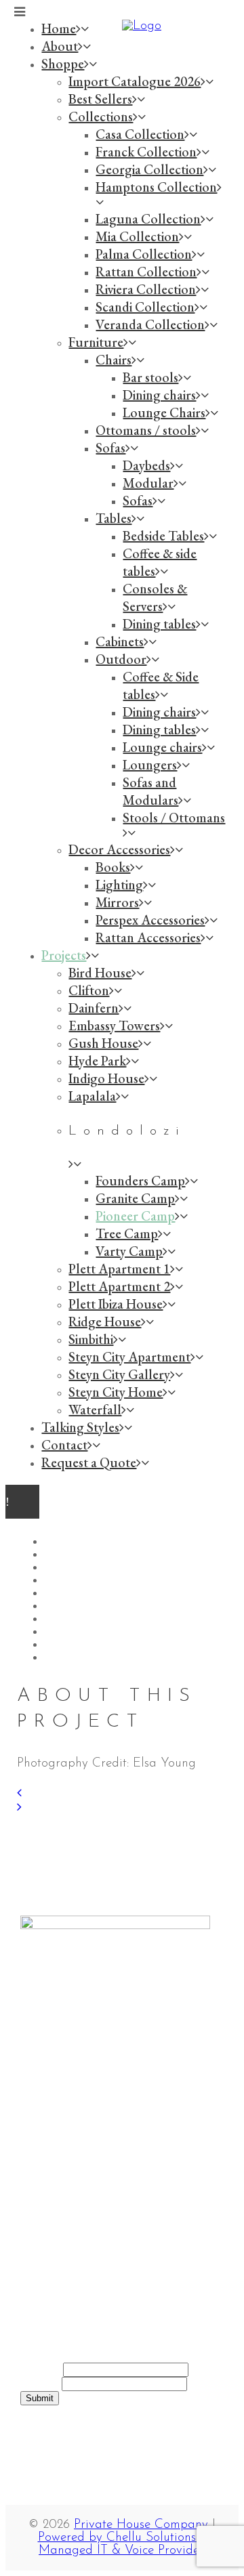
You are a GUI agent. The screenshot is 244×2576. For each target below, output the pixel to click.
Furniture (73, 2258)
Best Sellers (79, 2231)
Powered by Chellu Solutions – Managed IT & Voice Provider (122, 2544)
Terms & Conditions (101, 2128)
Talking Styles (86, 2101)
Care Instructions (94, 2141)
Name (42, 2370)
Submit (40, 2398)
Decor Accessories (96, 2272)
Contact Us (78, 2114)
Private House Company (141, 2525)
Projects (68, 2087)
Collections (77, 2244)
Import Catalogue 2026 (113, 2217)
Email (41, 2384)
